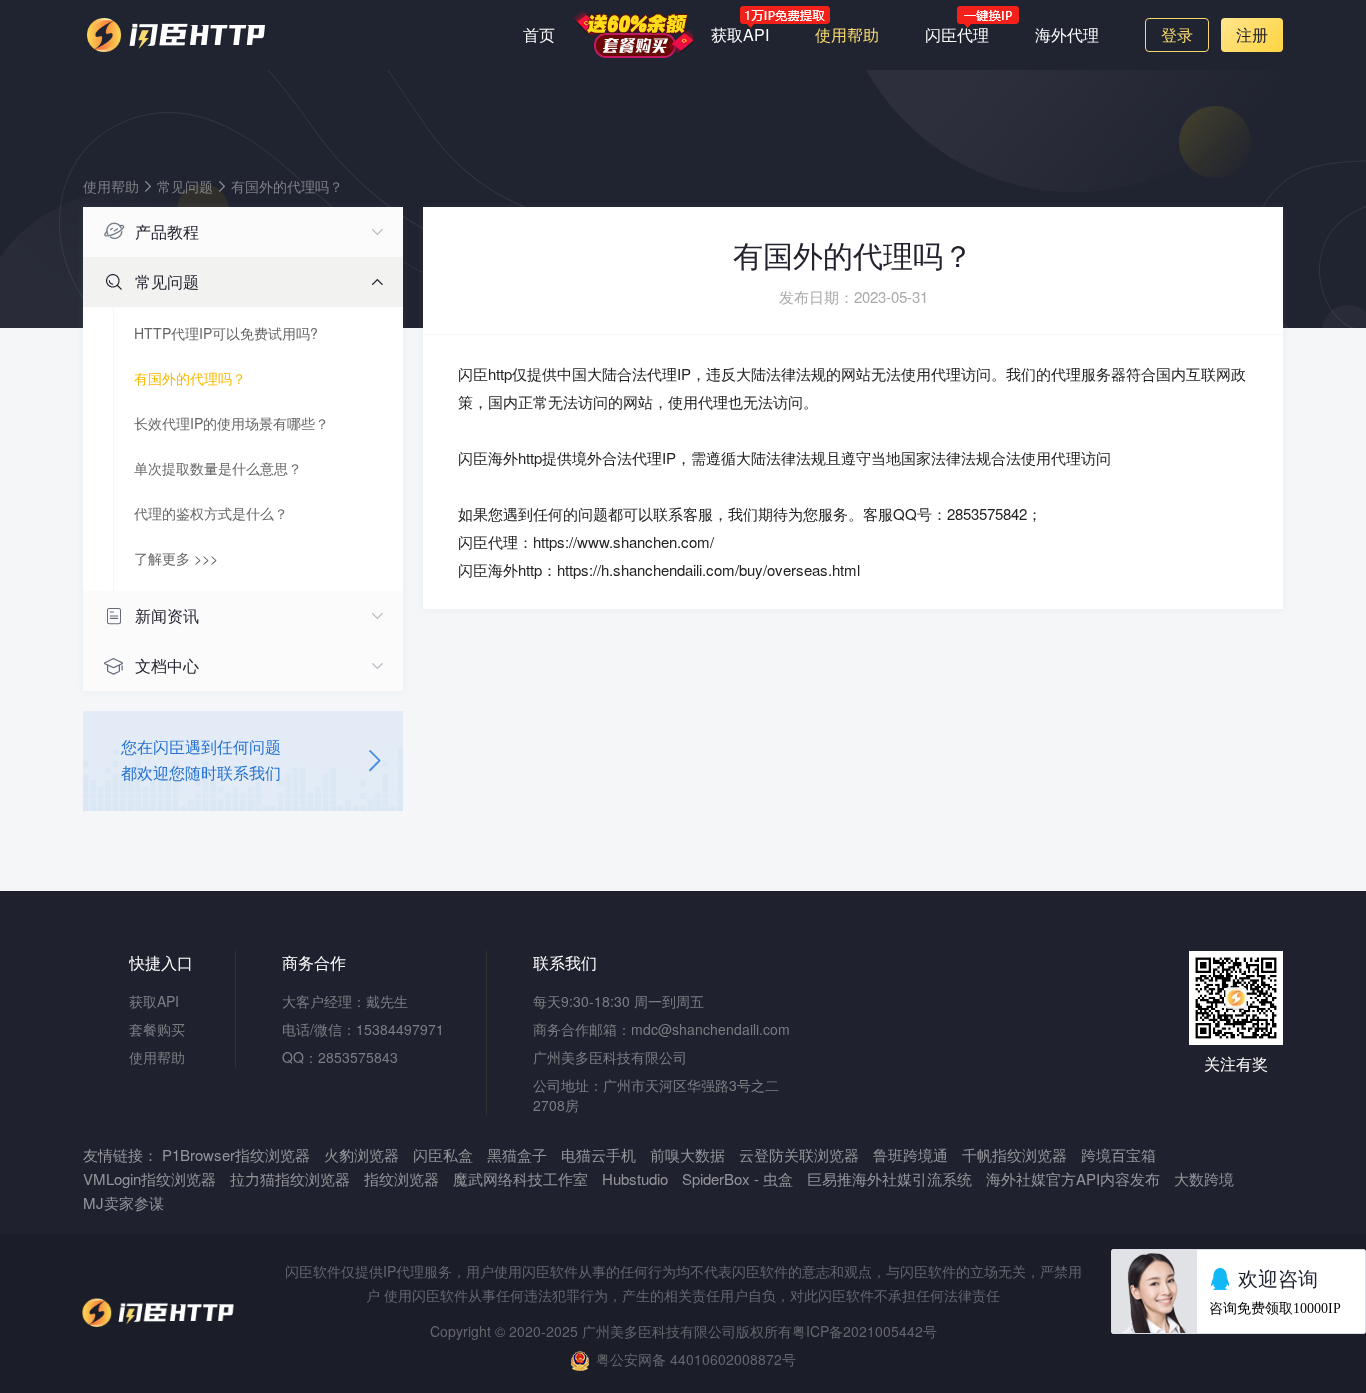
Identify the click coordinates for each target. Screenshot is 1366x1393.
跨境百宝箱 (1118, 1154)
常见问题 (185, 186)
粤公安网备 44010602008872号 (696, 1359)
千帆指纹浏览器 (1014, 1154)
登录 (1177, 34)
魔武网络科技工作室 (522, 1178)
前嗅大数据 (687, 1154)
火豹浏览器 (361, 1154)
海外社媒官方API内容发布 (1073, 1178)
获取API (740, 34)
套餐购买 (633, 34)
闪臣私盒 (443, 1154)
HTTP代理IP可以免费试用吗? (226, 333)
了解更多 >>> (176, 558)
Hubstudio (635, 1178)
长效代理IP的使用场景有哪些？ (231, 423)
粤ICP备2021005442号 (864, 1331)
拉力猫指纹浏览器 (290, 1178)
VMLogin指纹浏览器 (149, 1178)
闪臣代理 (957, 34)
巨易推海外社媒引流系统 (889, 1178)
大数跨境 (1204, 1178)
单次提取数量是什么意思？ (218, 468)
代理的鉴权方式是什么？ (211, 513)
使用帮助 (847, 34)
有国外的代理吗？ (287, 186)
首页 (539, 34)
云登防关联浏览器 (799, 1154)
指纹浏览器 (401, 1178)
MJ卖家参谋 (123, 1202)
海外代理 (1067, 34)
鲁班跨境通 (910, 1154)
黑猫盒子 (517, 1154)
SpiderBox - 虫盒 (737, 1178)
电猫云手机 (598, 1154)
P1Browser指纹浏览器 (236, 1154)
